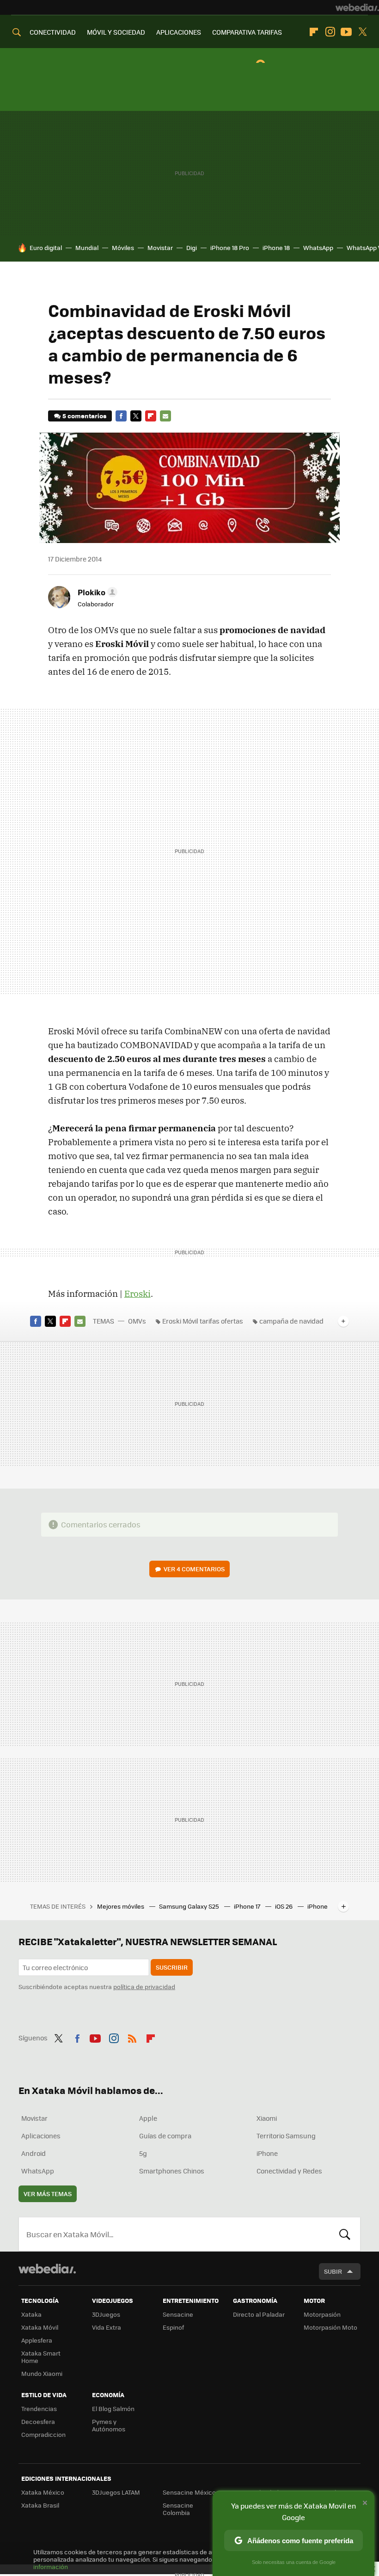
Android (34, 2153)
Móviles (123, 247)
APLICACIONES (179, 32)
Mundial (87, 247)
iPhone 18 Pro (230, 247)
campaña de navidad (291, 1321)
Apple (148, 2118)
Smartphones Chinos (172, 2171)
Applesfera (37, 2340)
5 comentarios (84, 416)
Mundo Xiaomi (42, 2373)
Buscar (345, 2234)
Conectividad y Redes (289, 2171)
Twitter (362, 32)
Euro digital (46, 247)
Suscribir (172, 1967)
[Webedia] (357, 7)
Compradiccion (43, 2434)
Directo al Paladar (259, 2314)
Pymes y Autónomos (109, 2425)
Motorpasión (322, 2314)
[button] (96, 592)
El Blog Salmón (113, 2408)
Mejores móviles (121, 1906)
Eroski (138, 1294)
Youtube (346, 32)
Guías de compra (165, 2136)
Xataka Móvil (40, 2327)
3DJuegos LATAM (116, 2492)
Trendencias (39, 2408)
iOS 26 (284, 1906)
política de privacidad (144, 1987)
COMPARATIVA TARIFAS (247, 32)
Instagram (330, 32)
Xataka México (43, 2492)
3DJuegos (106, 2314)
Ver (194, 1569)
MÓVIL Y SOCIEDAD (116, 32)
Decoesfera (38, 2421)
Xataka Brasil (40, 2505)
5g (143, 2153)
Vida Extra (107, 2327)
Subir (333, 2271)
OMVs (137, 1321)
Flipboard (314, 32)
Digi (192, 247)
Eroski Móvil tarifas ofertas (203, 1321)
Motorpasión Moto (330, 2327)
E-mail (165, 416)
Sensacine (178, 2314)
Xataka (31, 2314)
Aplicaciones (41, 2136)
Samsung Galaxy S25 (190, 1906)
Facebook (121, 416)
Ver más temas (48, 2194)
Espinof (173, 2327)
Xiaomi (267, 2118)
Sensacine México (189, 2492)
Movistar (160, 247)
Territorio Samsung (286, 2136)
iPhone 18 (276, 247)
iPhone (267, 2153)
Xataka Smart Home (41, 2357)
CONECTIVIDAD (53, 32)
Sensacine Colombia (178, 2509)
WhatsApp (318, 247)
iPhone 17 (248, 1906)
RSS (132, 2037)
